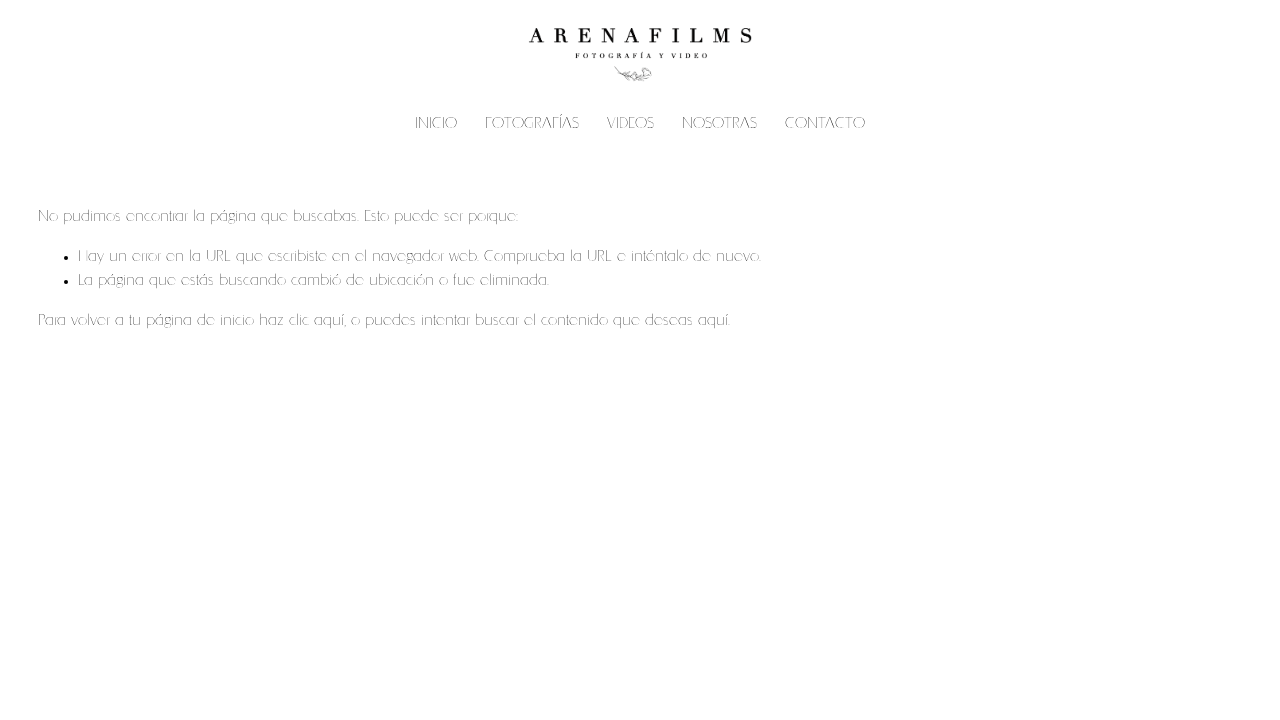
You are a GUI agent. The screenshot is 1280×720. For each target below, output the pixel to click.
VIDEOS (630, 124)
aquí (713, 321)
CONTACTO (825, 124)
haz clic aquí (301, 321)
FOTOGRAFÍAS (532, 124)
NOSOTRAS (719, 124)
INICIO (436, 124)
